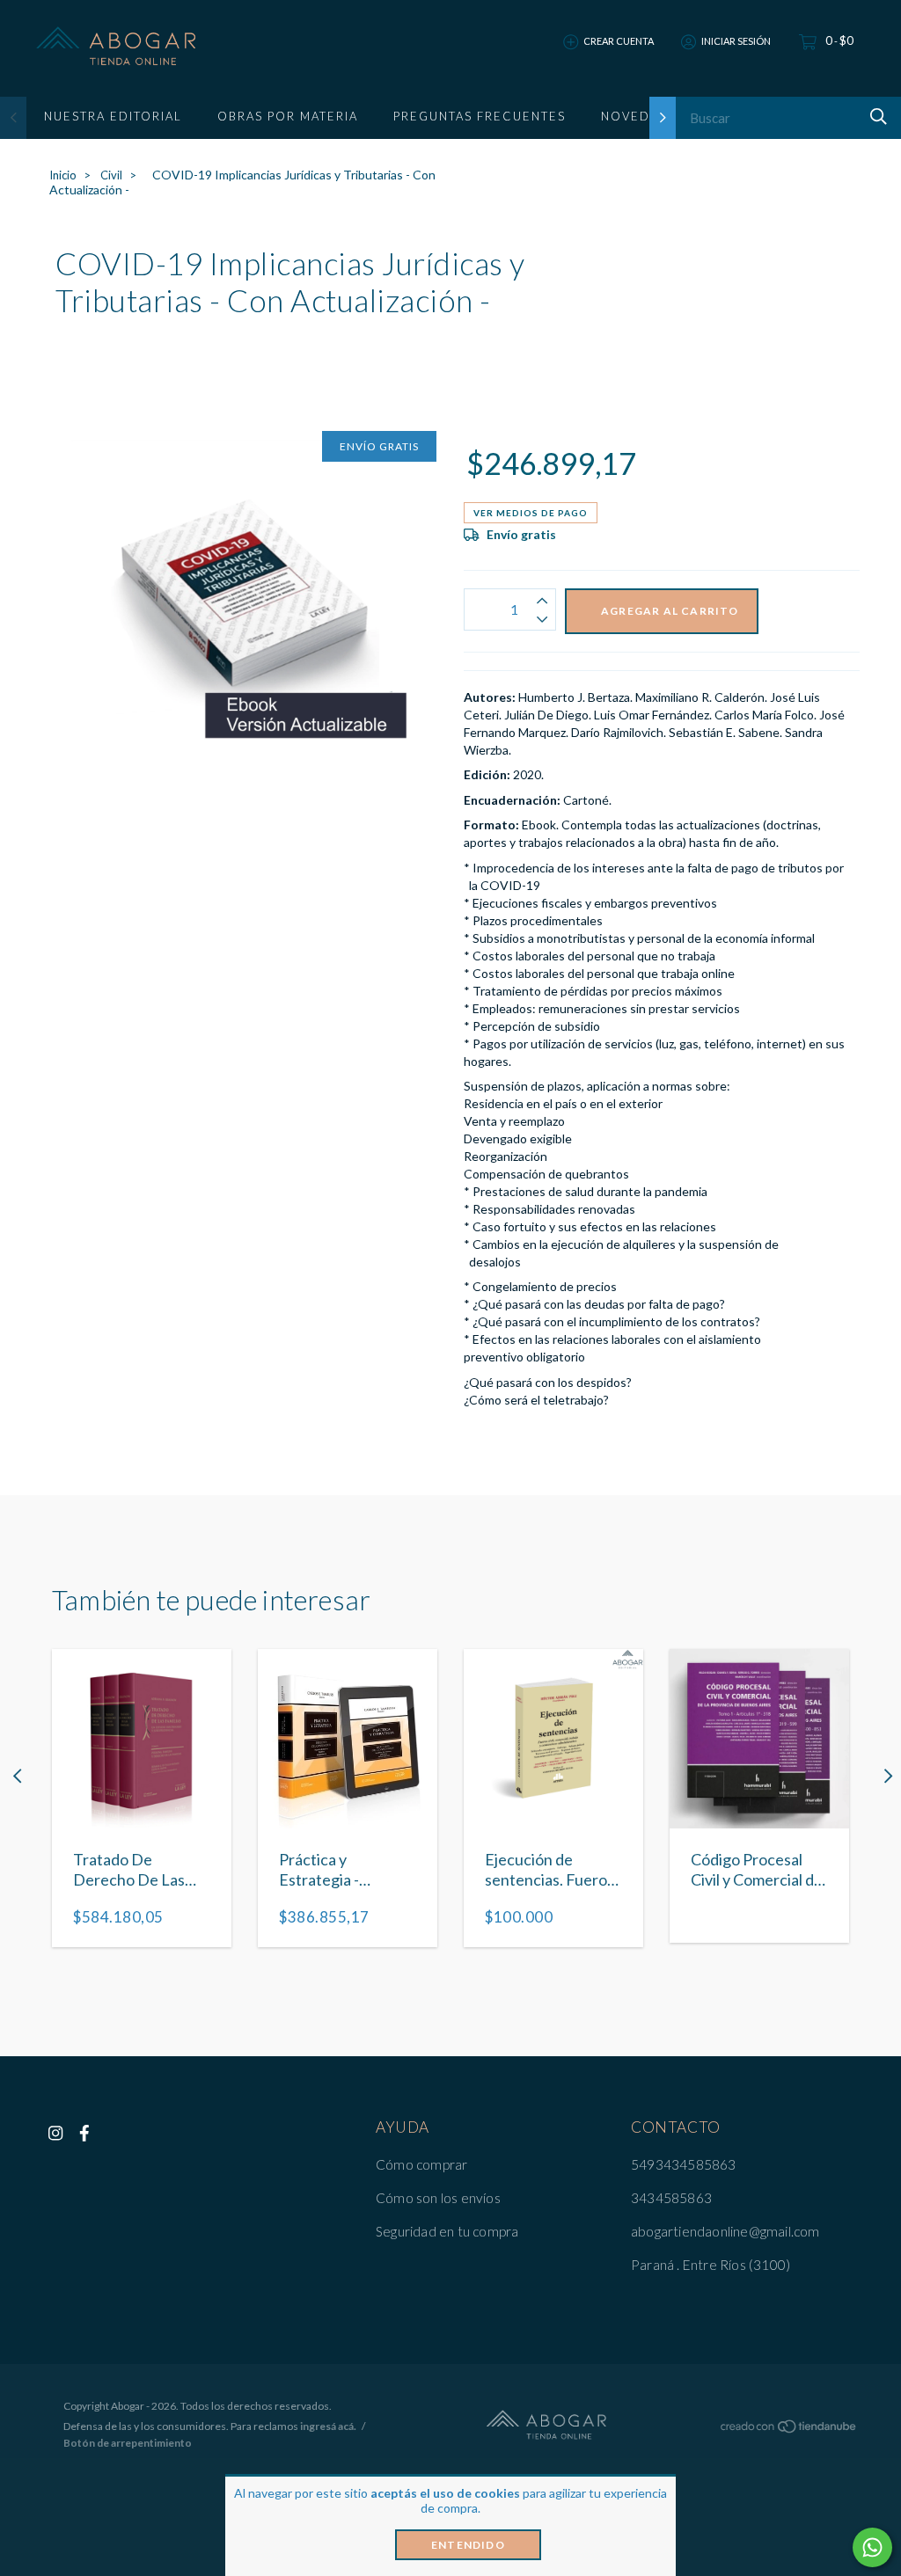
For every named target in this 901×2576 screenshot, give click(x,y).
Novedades (644, 116)
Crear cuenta (619, 41)
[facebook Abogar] (84, 2133)
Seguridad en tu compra (447, 2231)
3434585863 (671, 2198)
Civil (111, 175)
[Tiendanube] (789, 2430)
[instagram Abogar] (55, 2133)
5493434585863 (684, 2164)
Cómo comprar (421, 2164)
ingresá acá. (328, 2426)
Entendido (468, 2545)
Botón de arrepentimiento (128, 2443)
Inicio (63, 175)
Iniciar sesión (736, 41)
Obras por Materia (288, 116)
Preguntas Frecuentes (480, 116)
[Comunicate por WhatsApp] (872, 2547)
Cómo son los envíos (438, 2198)
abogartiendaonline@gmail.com (725, 2231)
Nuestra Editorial (113, 116)
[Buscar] (876, 117)
